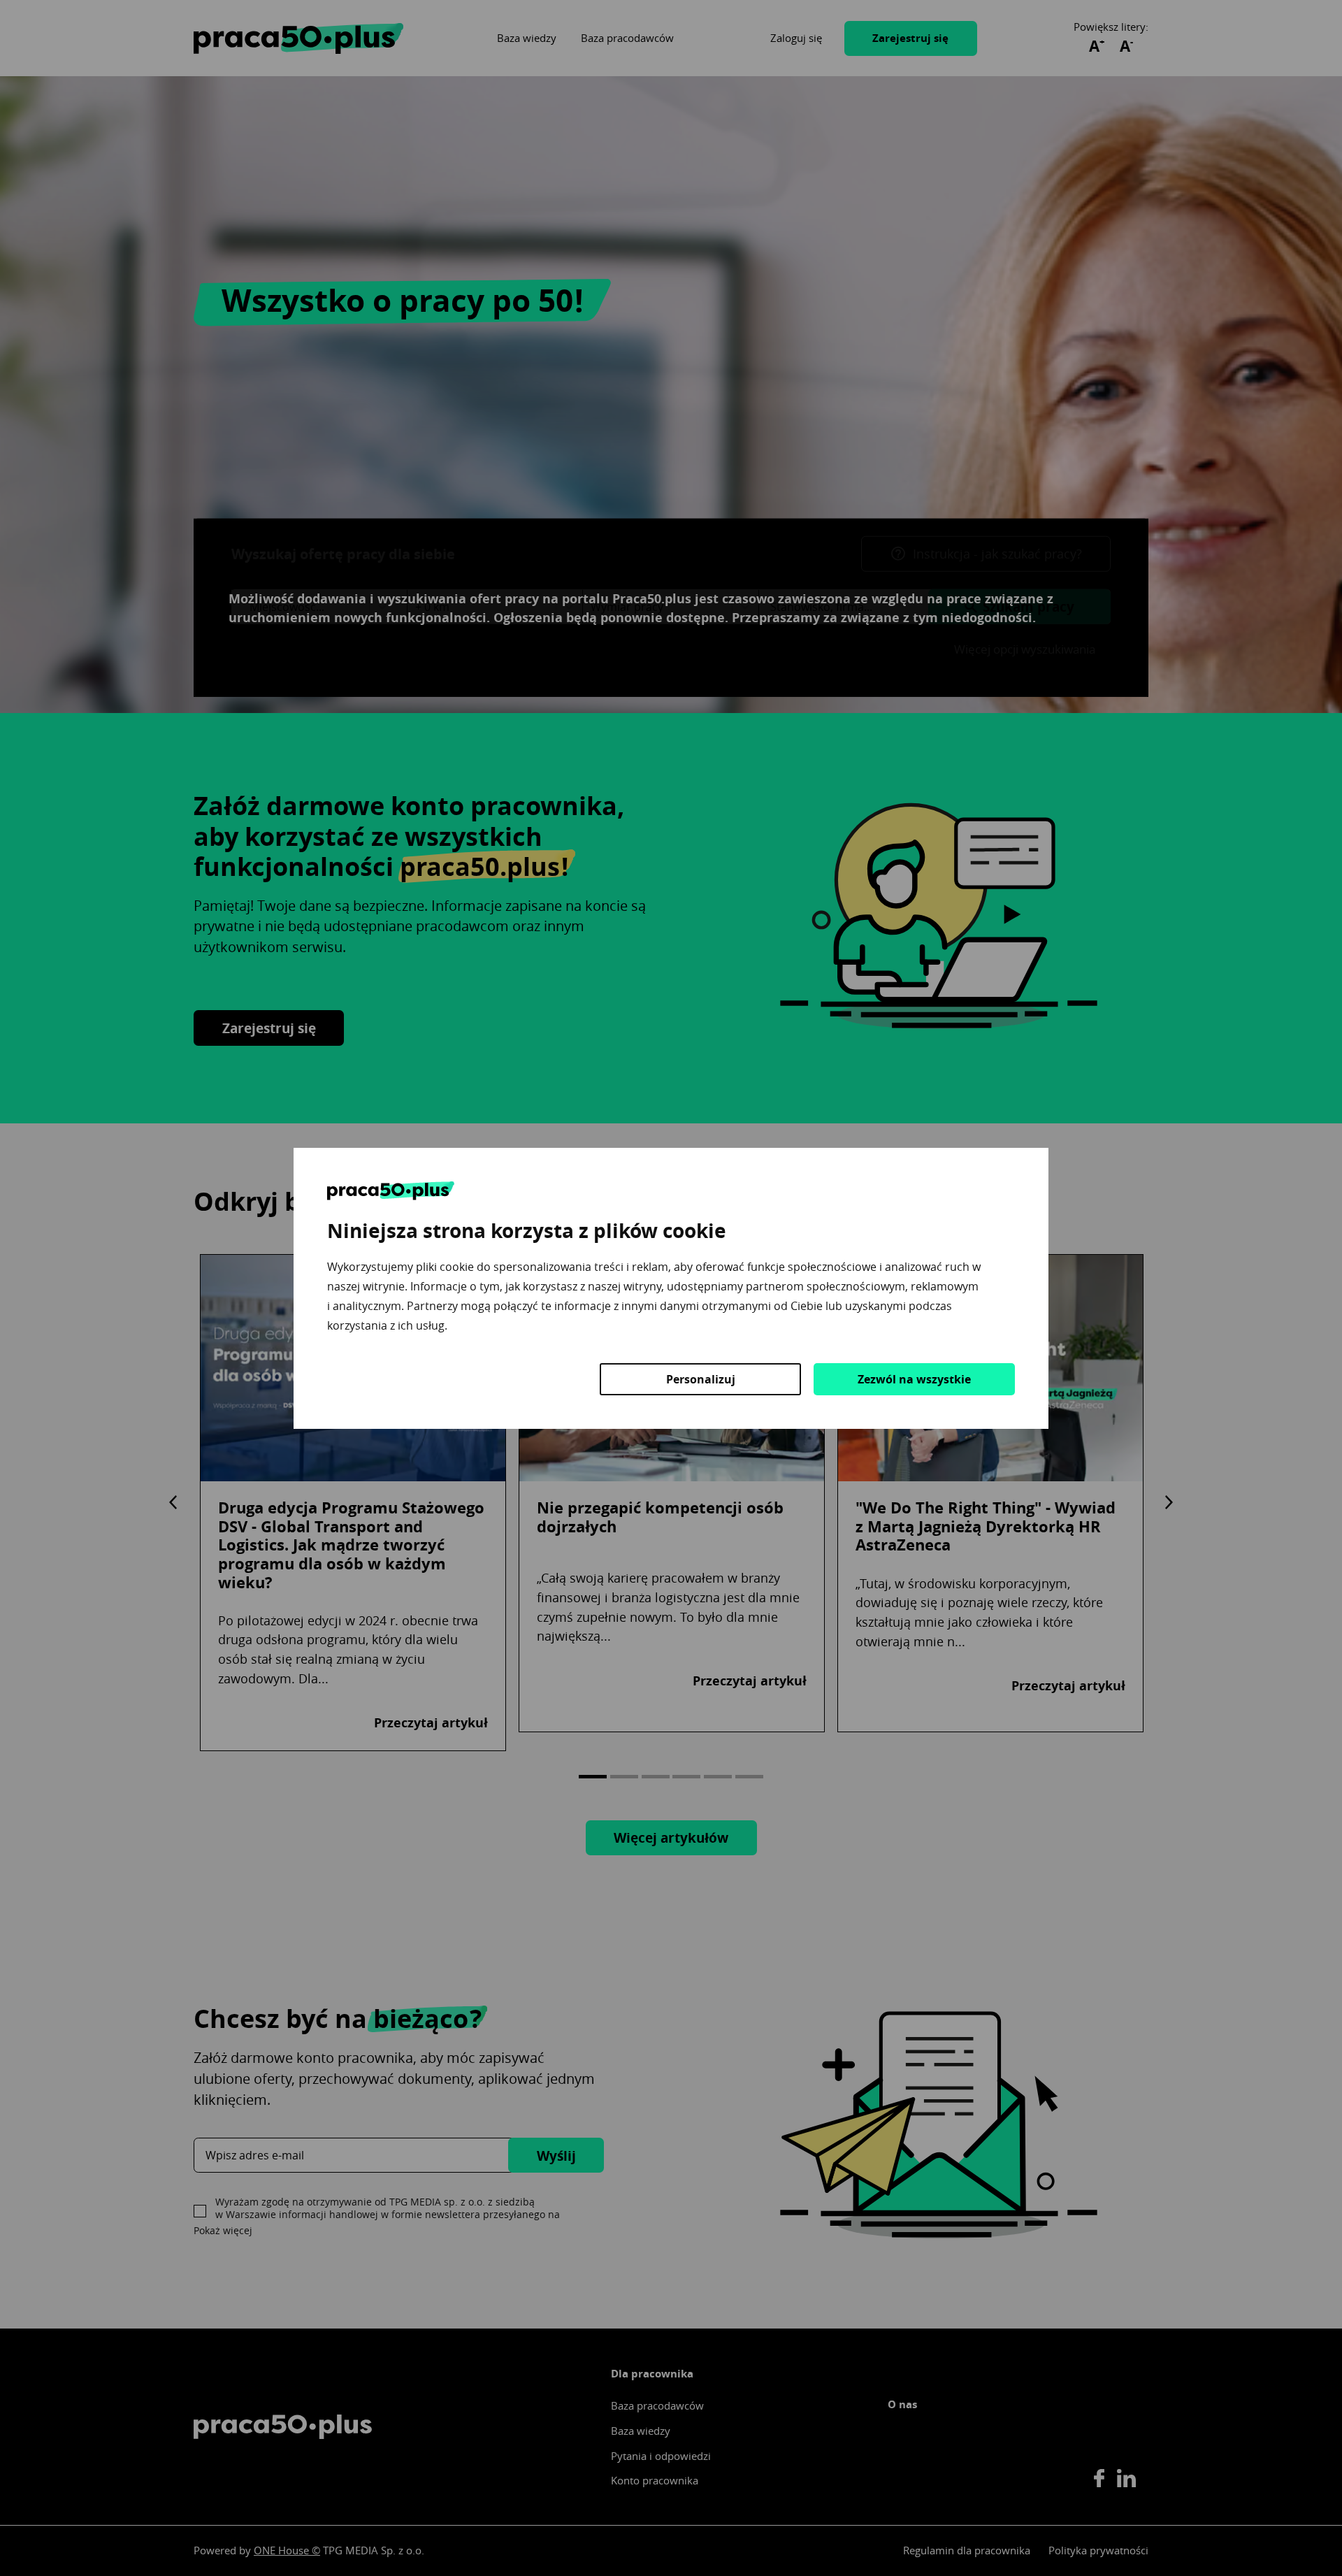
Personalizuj (701, 1379)
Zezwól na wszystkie (914, 1379)
